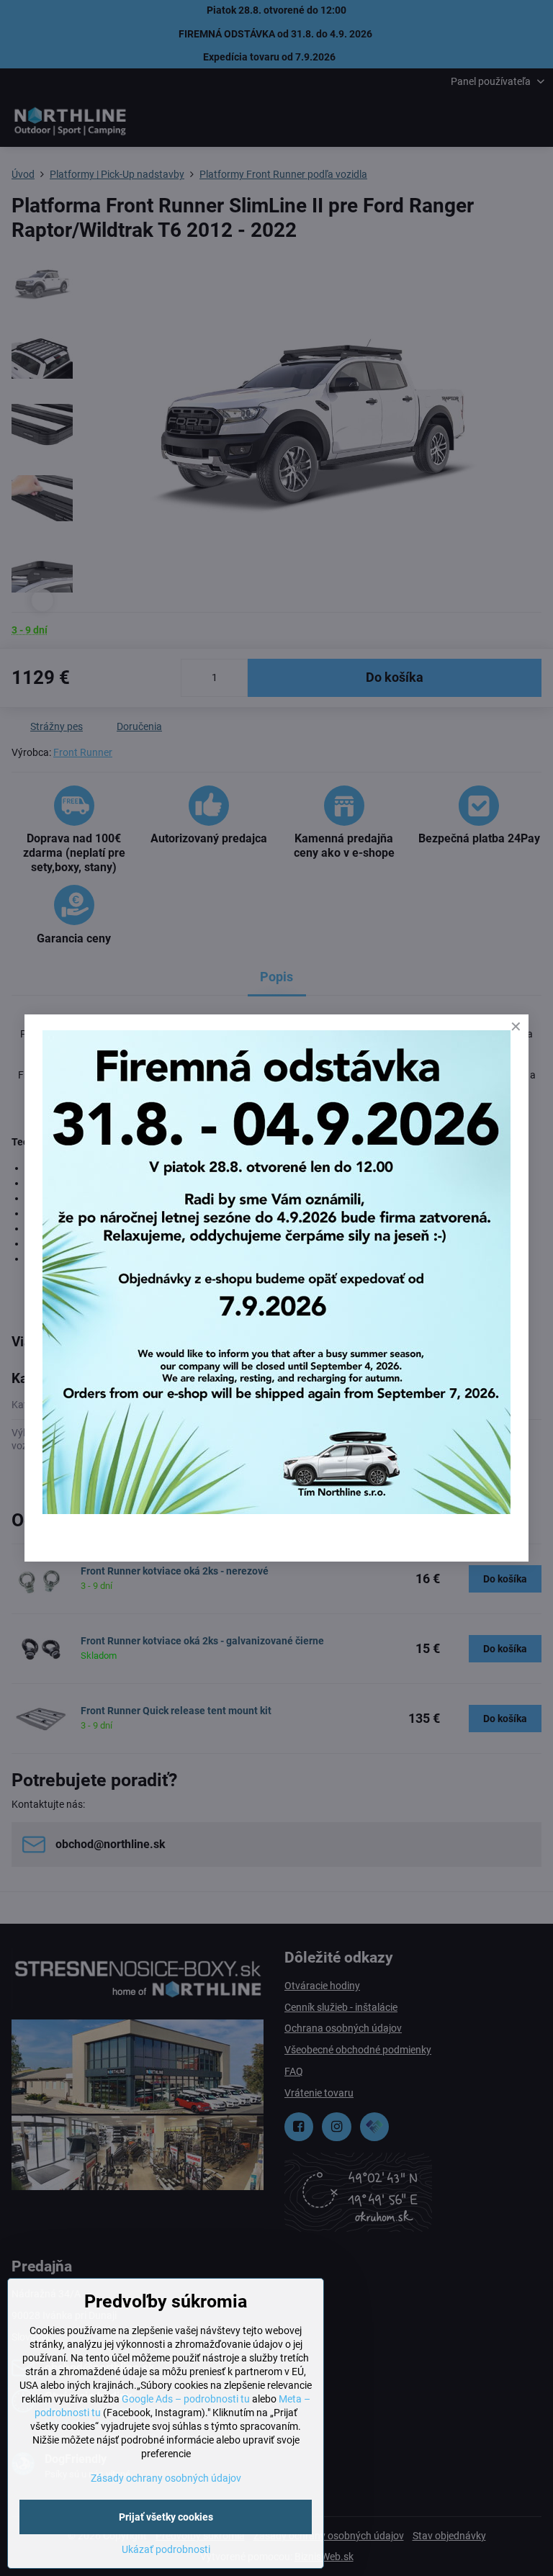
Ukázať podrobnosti (166, 2549)
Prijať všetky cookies (166, 2517)
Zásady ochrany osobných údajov (166, 2478)
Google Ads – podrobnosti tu (186, 2399)
